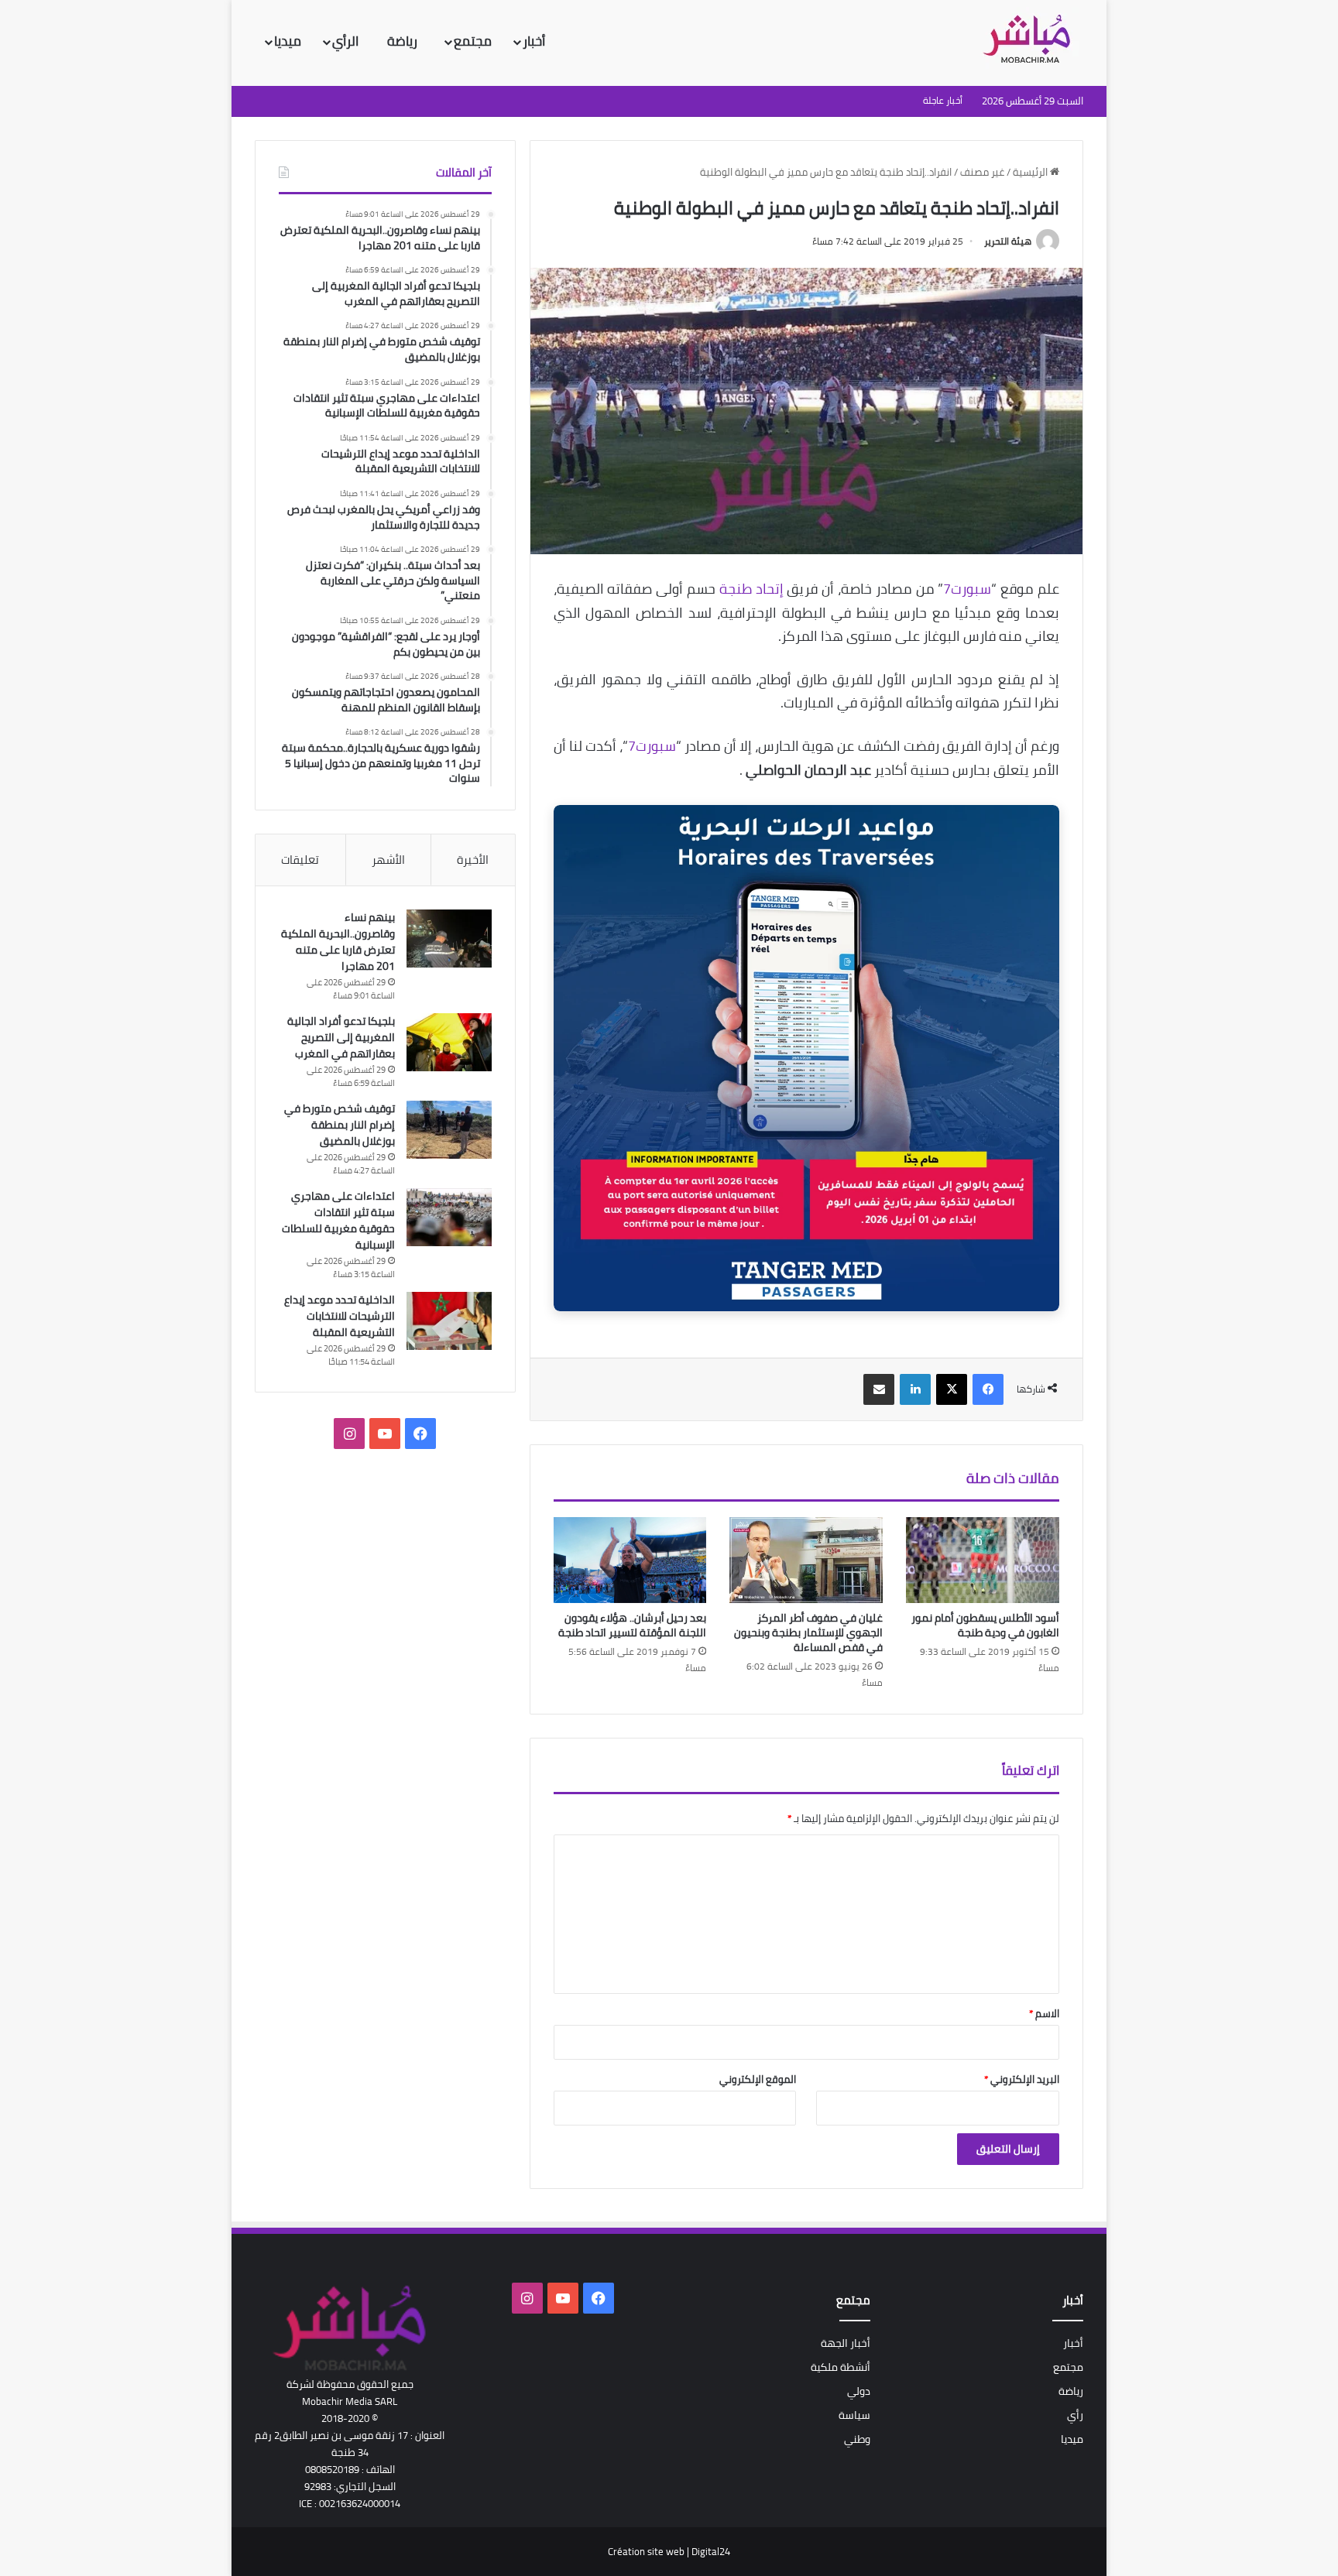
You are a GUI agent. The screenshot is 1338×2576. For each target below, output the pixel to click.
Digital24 (711, 2551)
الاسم (1044, 2013)
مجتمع (473, 41)
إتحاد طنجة (751, 589)
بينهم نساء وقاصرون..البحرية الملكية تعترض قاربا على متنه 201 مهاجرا (338, 942)
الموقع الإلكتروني (758, 2079)
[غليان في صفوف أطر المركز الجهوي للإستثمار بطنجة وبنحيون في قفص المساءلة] (806, 1560)
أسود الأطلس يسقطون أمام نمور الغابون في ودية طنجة (985, 1625)
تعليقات (300, 860)
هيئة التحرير (1008, 241)
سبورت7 (967, 589)
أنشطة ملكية (841, 2367)
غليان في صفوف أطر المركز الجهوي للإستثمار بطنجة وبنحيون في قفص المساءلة (808, 1632)
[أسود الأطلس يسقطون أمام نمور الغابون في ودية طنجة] (983, 1560)
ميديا (288, 41)
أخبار (534, 41)
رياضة (404, 41)
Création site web (646, 2551)
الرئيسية (1031, 172)
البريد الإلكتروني (1022, 2079)
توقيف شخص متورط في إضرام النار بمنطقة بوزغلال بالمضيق (340, 1125)
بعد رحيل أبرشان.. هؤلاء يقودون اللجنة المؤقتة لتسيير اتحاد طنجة (632, 1625)
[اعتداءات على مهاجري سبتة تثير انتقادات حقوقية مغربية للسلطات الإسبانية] (449, 1217)
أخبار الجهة (846, 2343)
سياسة (854, 2415)
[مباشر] (1031, 40)
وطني (857, 2439)
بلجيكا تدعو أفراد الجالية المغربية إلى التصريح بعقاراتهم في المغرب (341, 1037)
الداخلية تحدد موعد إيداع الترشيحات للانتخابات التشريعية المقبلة (340, 1316)
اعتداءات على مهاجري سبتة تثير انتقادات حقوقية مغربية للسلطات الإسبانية (338, 1220)
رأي (1075, 2415)
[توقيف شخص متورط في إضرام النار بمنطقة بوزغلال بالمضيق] (449, 1130)
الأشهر (388, 860)
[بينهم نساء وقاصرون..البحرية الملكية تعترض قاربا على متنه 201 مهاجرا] (449, 939)
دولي (859, 2391)
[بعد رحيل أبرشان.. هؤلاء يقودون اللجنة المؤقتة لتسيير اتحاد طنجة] (630, 1560)
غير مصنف (982, 172)
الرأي (347, 41)
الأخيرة (473, 860)
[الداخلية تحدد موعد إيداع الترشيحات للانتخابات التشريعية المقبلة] (449, 1321)
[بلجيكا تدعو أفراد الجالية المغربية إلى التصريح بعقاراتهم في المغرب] (449, 1042)
